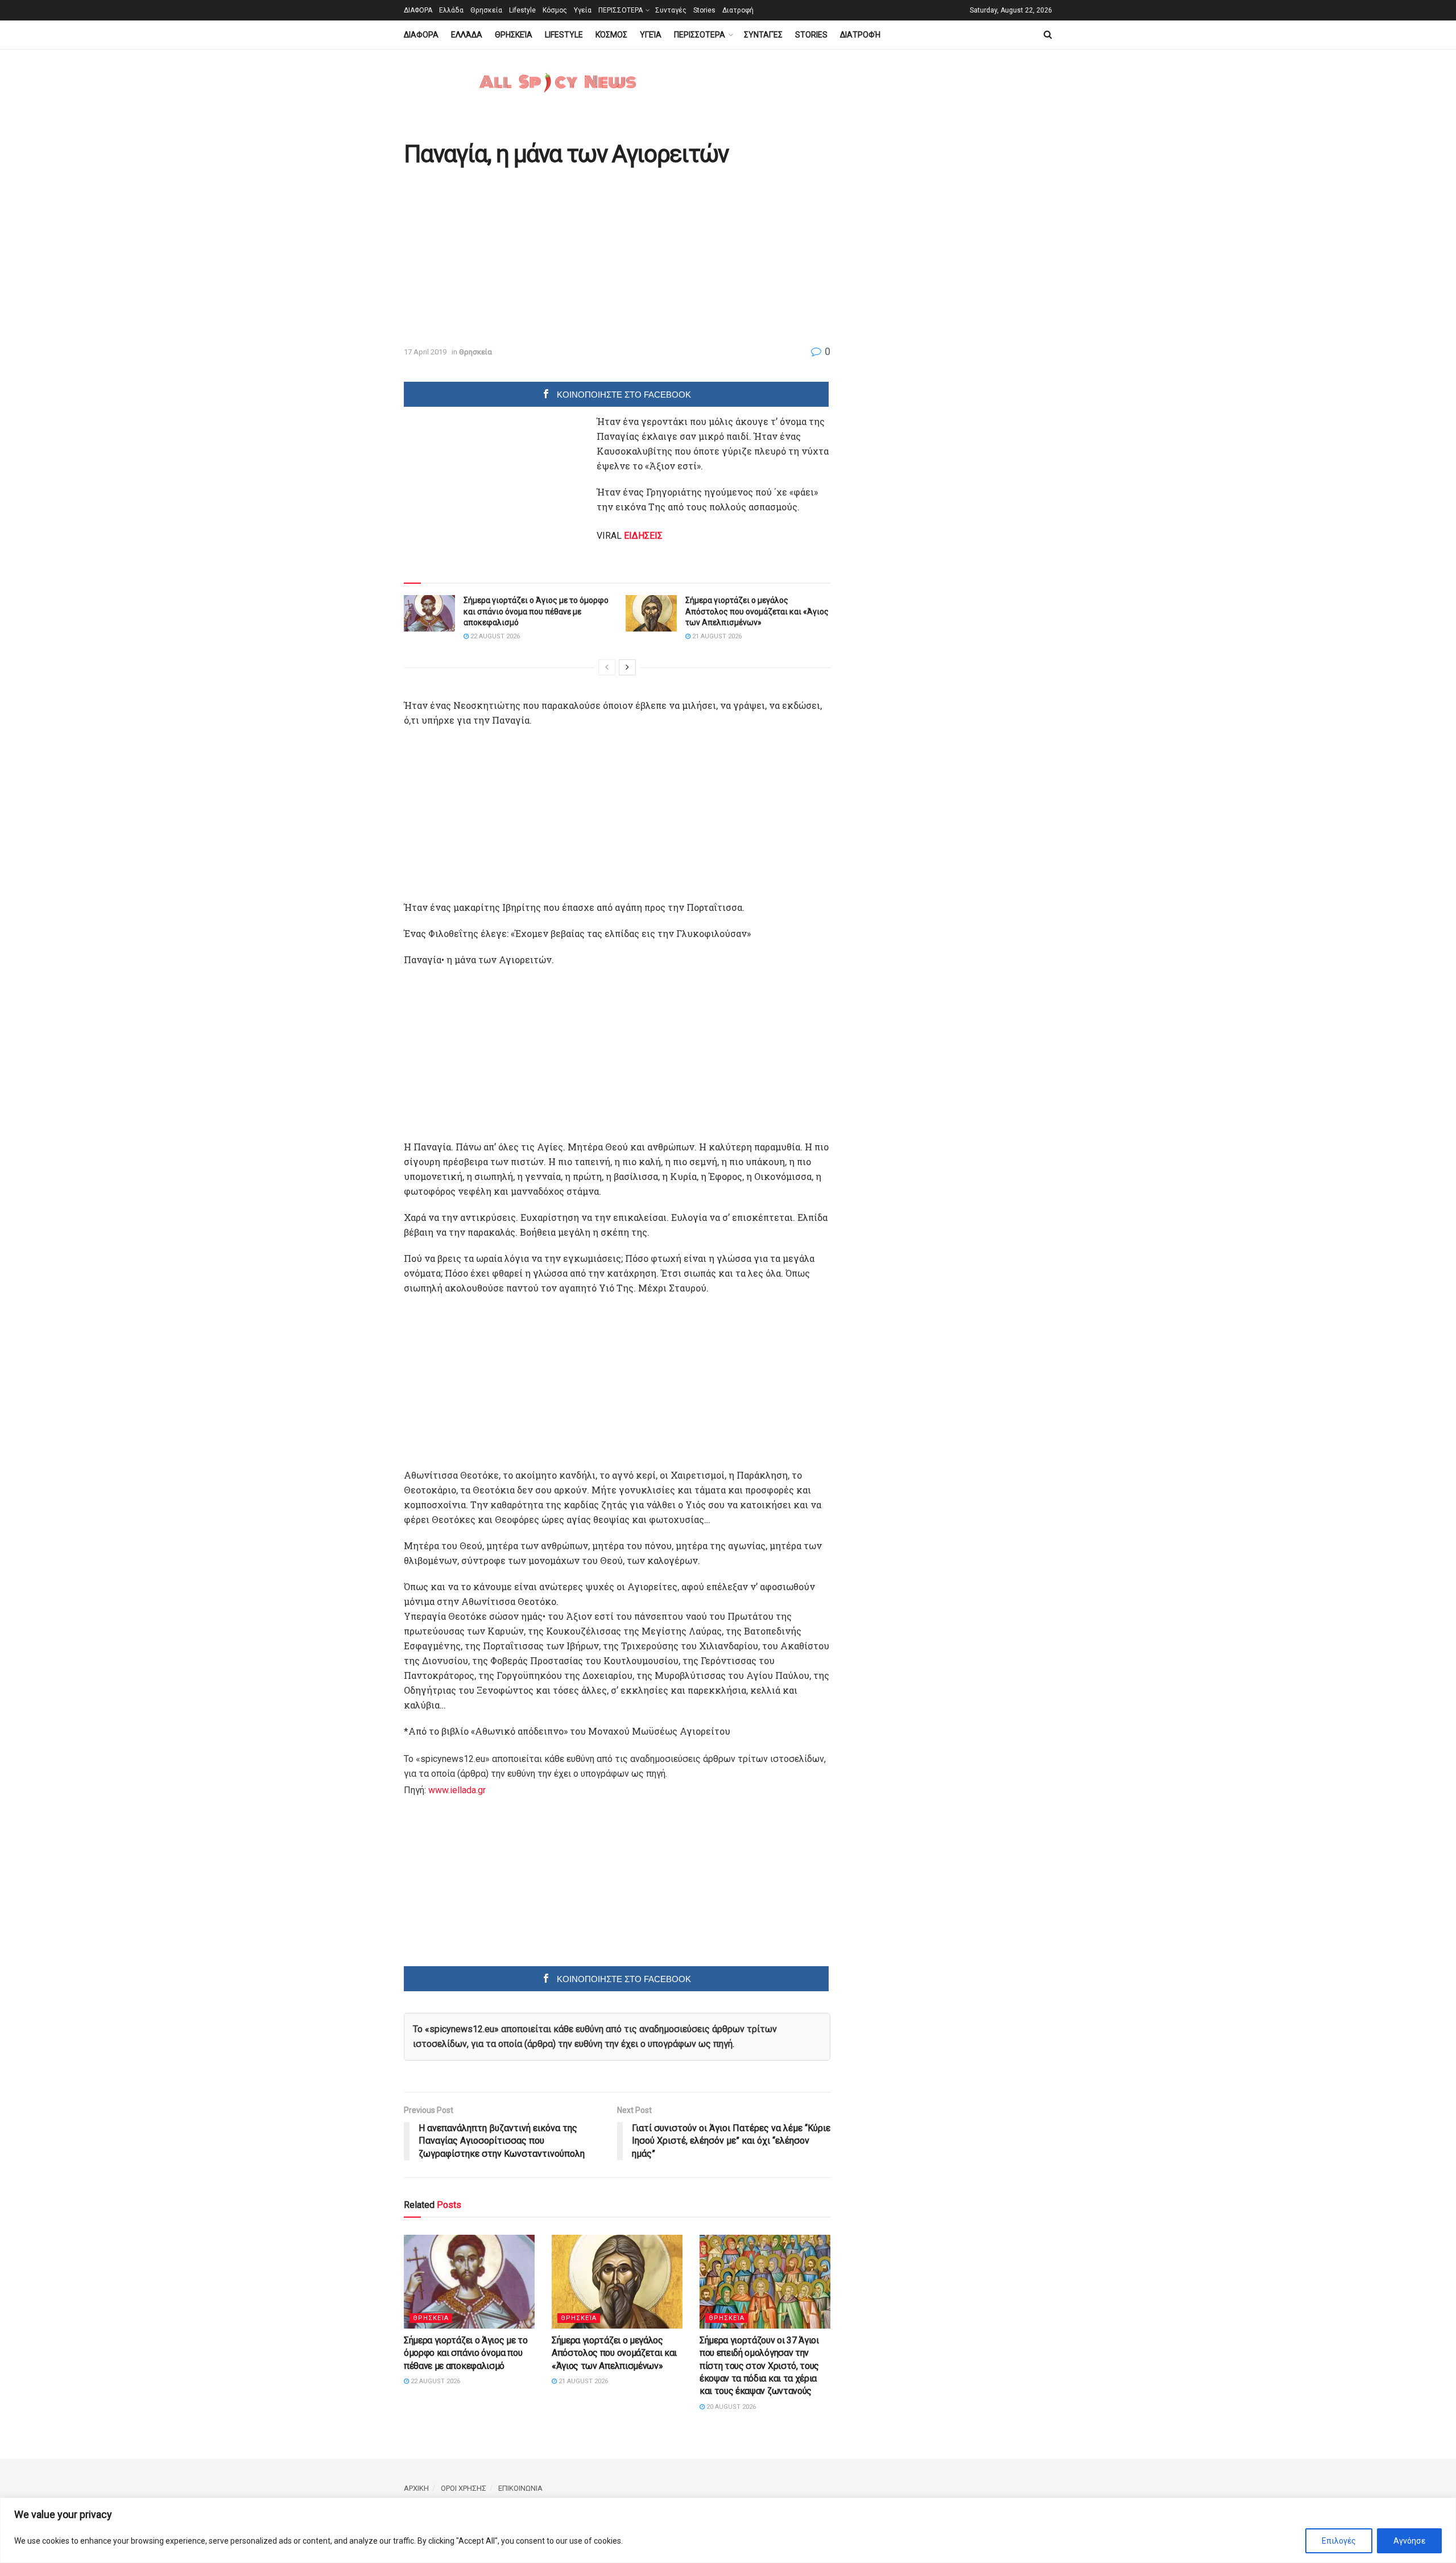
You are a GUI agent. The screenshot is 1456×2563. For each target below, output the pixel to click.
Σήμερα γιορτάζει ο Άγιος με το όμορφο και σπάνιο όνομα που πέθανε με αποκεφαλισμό (536, 611)
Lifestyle (522, 10)
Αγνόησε (1409, 2541)
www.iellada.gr (457, 1790)
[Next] (627, 667)
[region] (728, 2530)
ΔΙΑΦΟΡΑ (418, 10)
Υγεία (583, 10)
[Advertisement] (499, 257)
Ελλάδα (451, 10)
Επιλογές (1339, 2541)
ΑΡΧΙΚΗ (416, 2488)
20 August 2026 (730, 2407)
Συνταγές (671, 10)
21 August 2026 (716, 636)
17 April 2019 (425, 352)
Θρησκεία (486, 10)
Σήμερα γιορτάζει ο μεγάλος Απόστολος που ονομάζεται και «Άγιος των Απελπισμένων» (757, 611)
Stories (704, 10)
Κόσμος (555, 10)
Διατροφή (738, 10)
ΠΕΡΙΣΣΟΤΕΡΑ (621, 10)
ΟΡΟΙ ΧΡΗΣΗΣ (464, 2488)
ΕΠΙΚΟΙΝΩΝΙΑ (520, 2488)
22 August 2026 (494, 636)
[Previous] (607, 667)
